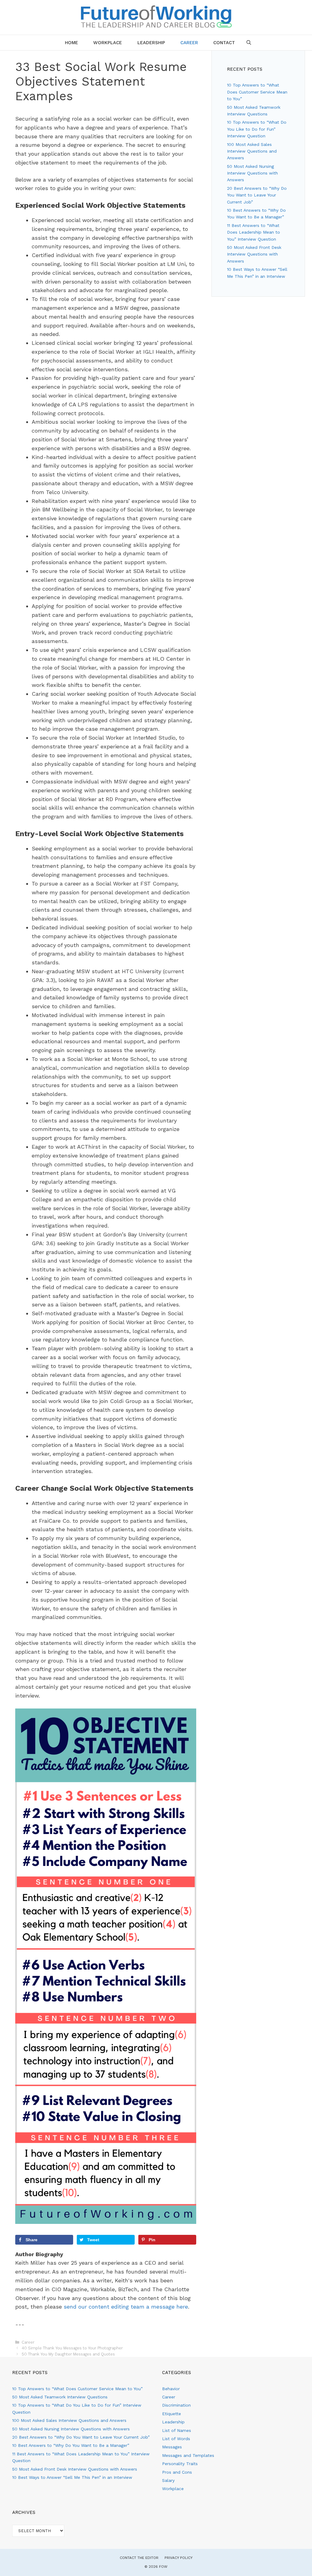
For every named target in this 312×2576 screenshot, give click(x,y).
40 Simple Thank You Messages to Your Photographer (72, 2348)
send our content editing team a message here (126, 2307)
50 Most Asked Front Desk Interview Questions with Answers (254, 254)
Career (189, 43)
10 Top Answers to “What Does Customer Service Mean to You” (257, 92)
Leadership (151, 43)
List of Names (177, 2430)
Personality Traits (180, 2464)
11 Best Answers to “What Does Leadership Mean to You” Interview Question (253, 232)
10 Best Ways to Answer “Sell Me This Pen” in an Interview (72, 2477)
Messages (172, 2447)
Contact (224, 43)
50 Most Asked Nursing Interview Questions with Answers (252, 173)
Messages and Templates (188, 2455)
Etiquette (172, 2414)
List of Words (176, 2439)
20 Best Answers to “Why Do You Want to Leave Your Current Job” (257, 195)
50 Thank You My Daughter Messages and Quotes (68, 2354)
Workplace (108, 43)
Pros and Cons (177, 2472)
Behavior (171, 2389)
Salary (168, 2480)
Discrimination (176, 2405)
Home (71, 43)
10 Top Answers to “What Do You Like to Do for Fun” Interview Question (257, 129)
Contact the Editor (139, 2558)
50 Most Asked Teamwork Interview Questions (60, 2397)
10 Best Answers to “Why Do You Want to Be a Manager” (71, 2445)
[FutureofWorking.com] (156, 16)
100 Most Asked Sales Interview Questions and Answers (252, 151)
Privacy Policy (179, 2558)
